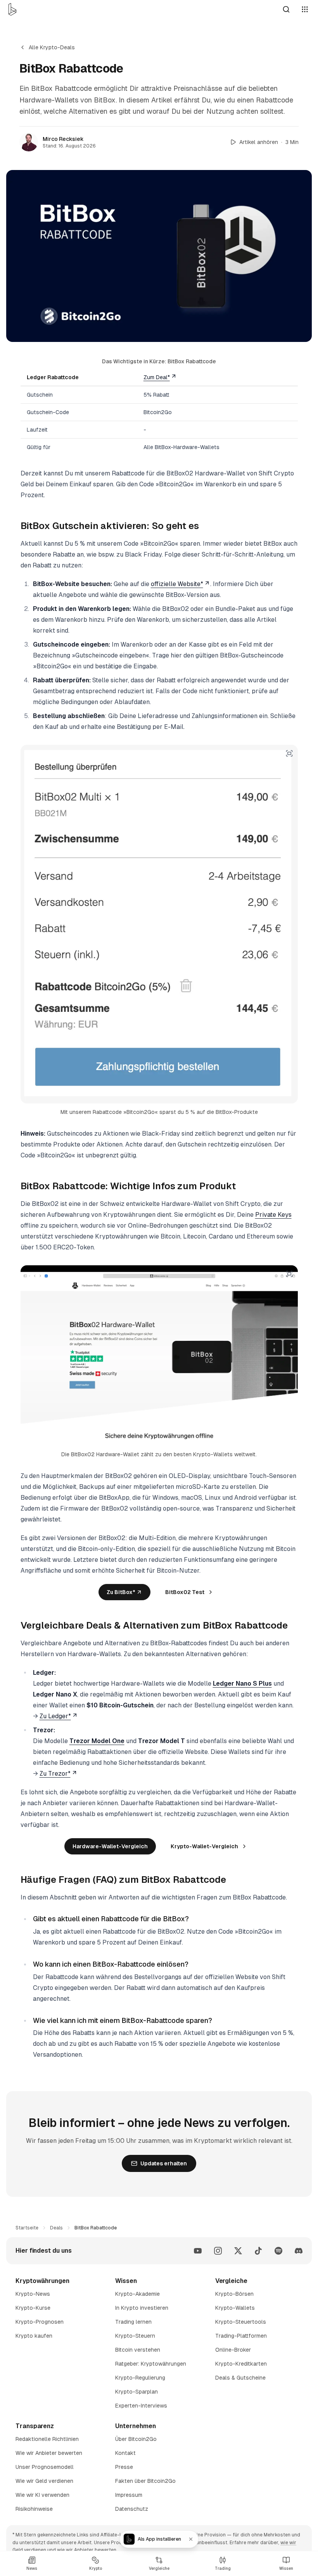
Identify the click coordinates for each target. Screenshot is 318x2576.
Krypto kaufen (34, 2336)
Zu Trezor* (55, 1774)
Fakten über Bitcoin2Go (145, 2481)
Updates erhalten (164, 2163)
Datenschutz (132, 2509)
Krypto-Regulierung (140, 2378)
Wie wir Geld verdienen (44, 2481)
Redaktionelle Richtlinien (47, 2439)
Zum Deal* (157, 377)
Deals (56, 2228)
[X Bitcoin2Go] (238, 2251)
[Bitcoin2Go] (12, 9)
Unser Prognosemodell (45, 2467)
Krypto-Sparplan (137, 2392)
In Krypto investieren (142, 2308)
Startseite (27, 2228)
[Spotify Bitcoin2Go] (278, 2251)
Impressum (129, 2495)
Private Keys (273, 1215)
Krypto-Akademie (137, 2294)
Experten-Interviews (141, 2406)
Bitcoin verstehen (138, 2350)
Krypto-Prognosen (40, 2322)
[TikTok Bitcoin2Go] (258, 2251)
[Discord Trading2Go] (299, 2251)
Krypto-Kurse (33, 2308)
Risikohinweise (34, 2509)
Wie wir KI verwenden (42, 2495)
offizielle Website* (177, 584)
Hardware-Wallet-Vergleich (110, 1846)
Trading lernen (133, 2322)
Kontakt (125, 2453)
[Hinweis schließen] (191, 2539)
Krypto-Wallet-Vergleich (204, 1846)
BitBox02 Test (185, 1592)
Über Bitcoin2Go (136, 2439)
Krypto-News (33, 2294)
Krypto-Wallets (235, 2308)
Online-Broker (233, 2350)
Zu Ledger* (55, 1716)
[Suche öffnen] (286, 9)
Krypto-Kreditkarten (241, 2364)
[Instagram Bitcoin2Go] (218, 2251)
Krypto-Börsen (234, 2294)
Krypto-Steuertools (241, 2322)
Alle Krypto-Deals (52, 47)
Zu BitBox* (121, 1592)
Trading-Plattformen (241, 2336)
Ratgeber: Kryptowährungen (151, 2364)
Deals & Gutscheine (240, 2378)
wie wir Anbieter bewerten (87, 2550)
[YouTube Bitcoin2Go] (198, 2251)
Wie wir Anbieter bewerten (49, 2453)
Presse (124, 2467)
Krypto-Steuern (135, 2336)
